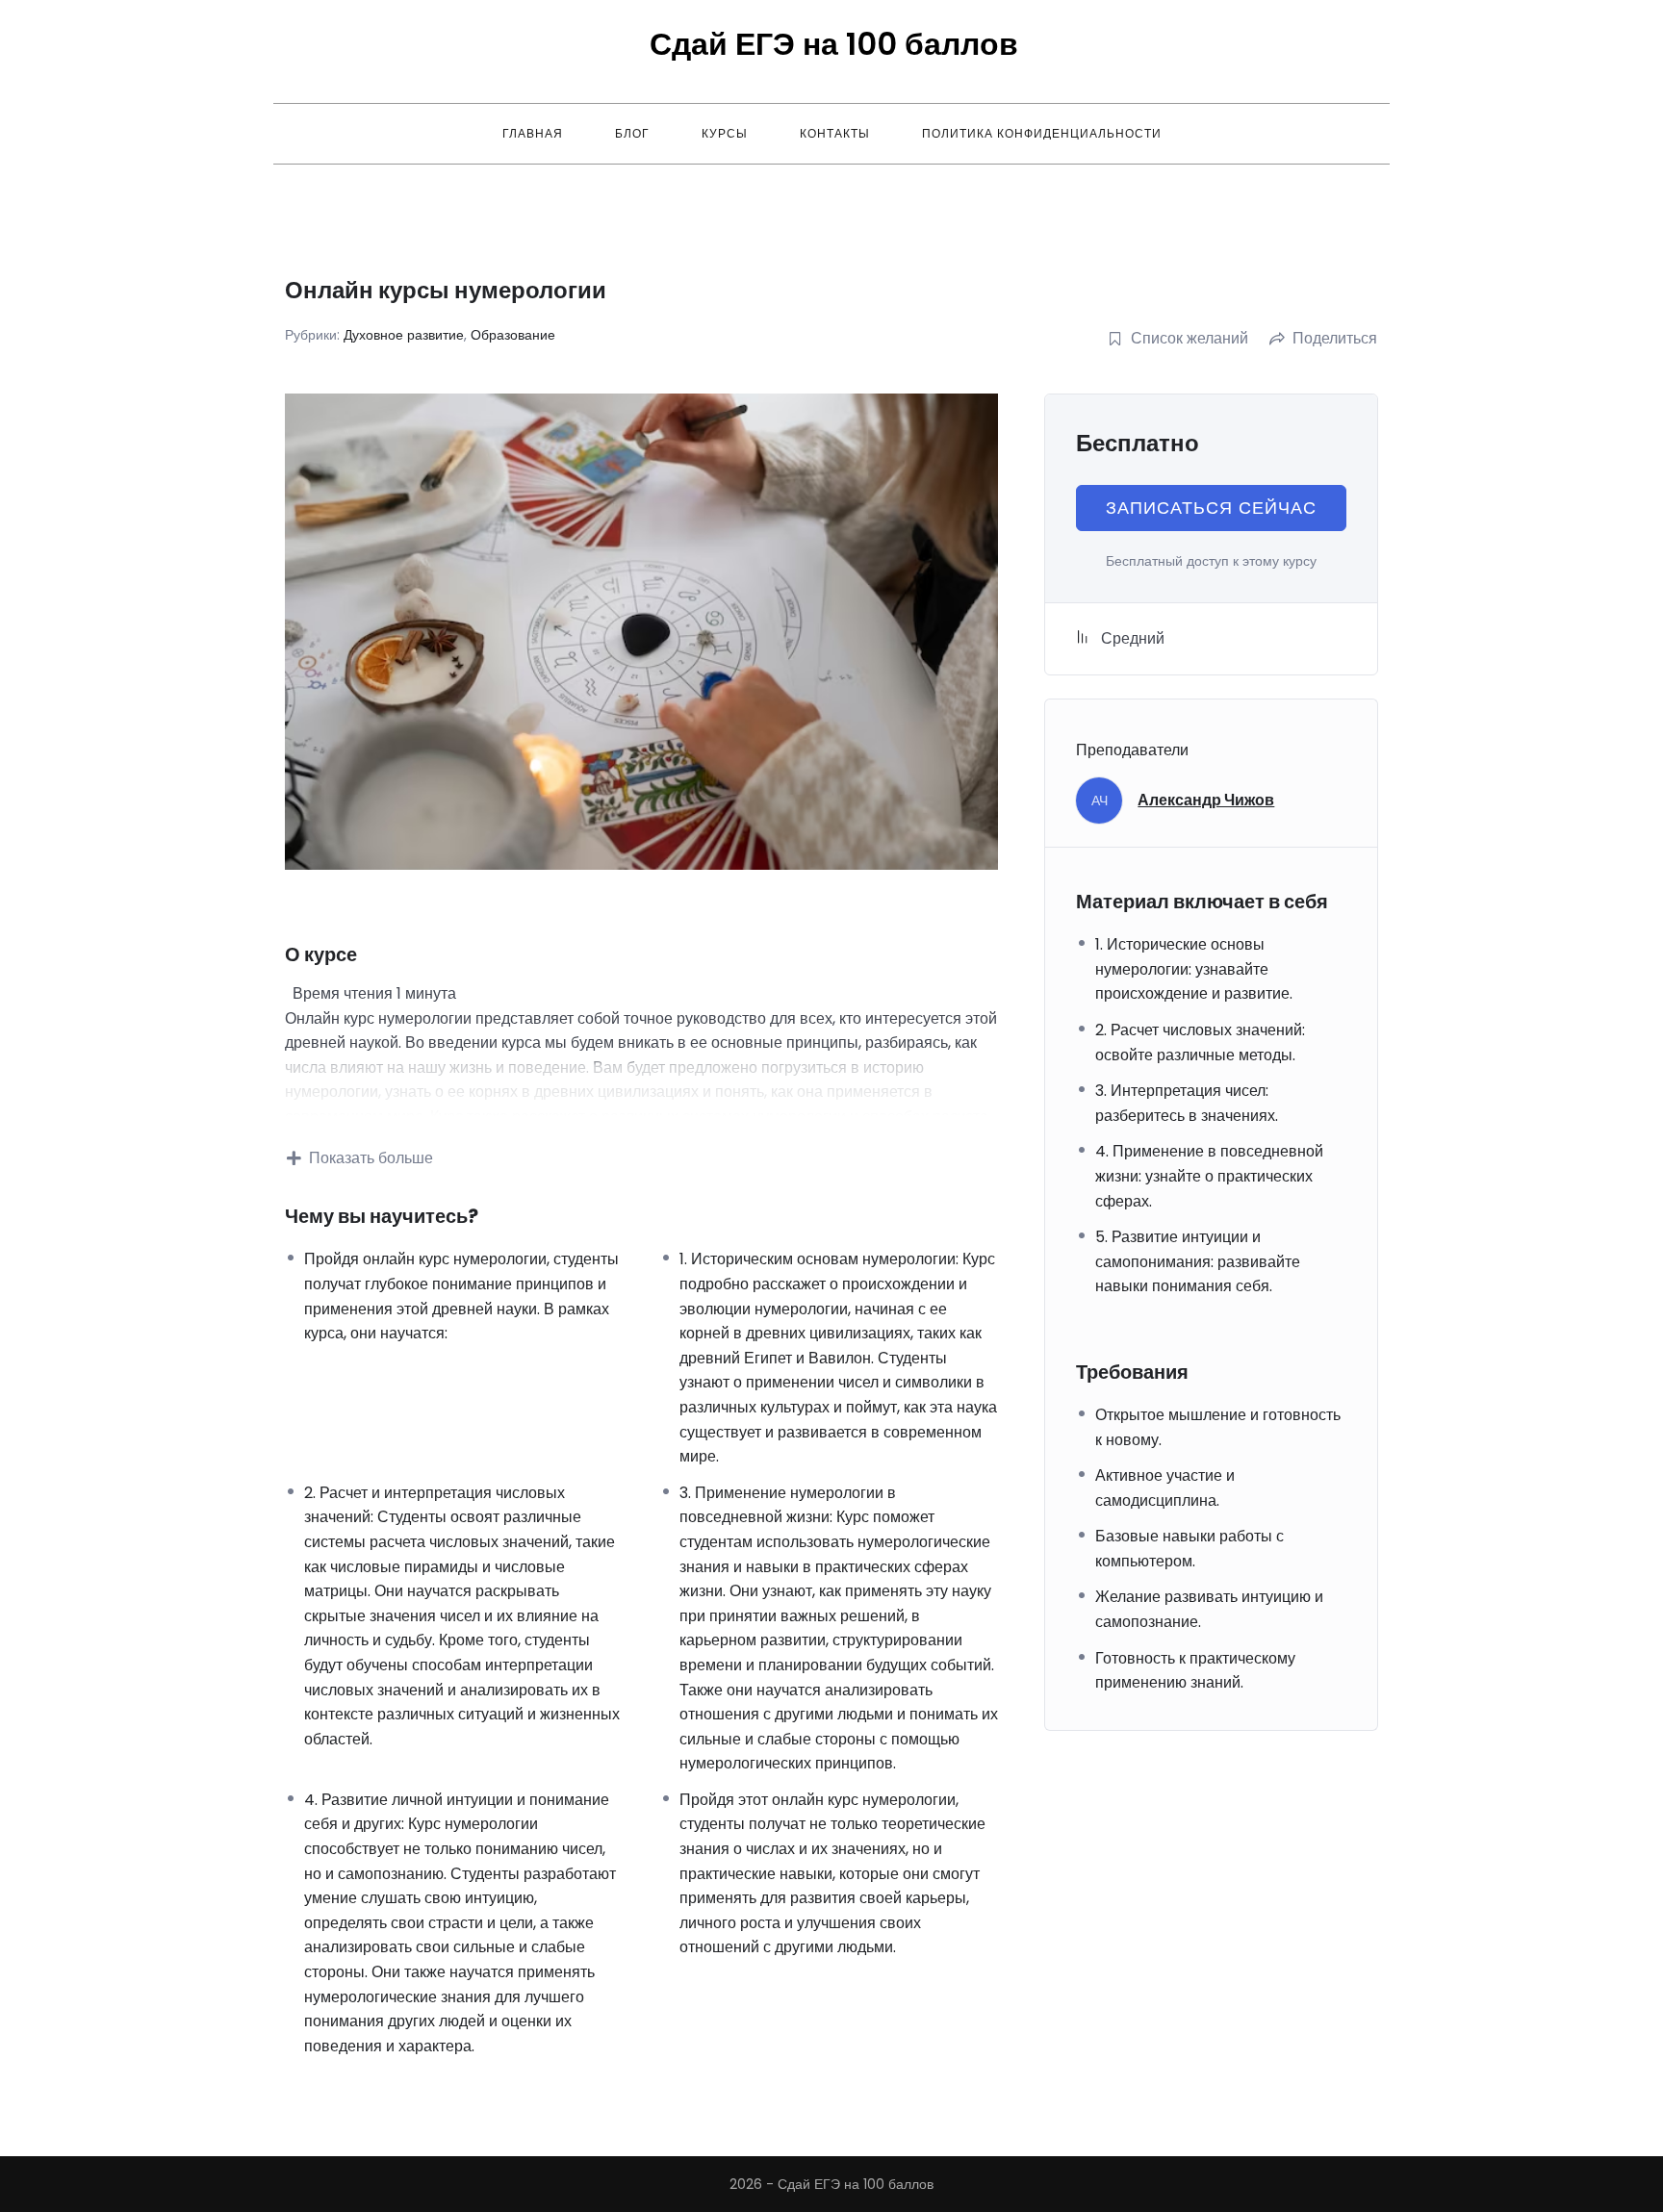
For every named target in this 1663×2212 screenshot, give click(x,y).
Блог (632, 133)
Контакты (835, 133)
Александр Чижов (1206, 800)
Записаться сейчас (1211, 508)
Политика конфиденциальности (1042, 133)
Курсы (725, 133)
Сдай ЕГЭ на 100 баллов (834, 44)
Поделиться (1335, 338)
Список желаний (1190, 338)
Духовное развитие (404, 335)
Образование (513, 335)
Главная (533, 133)
